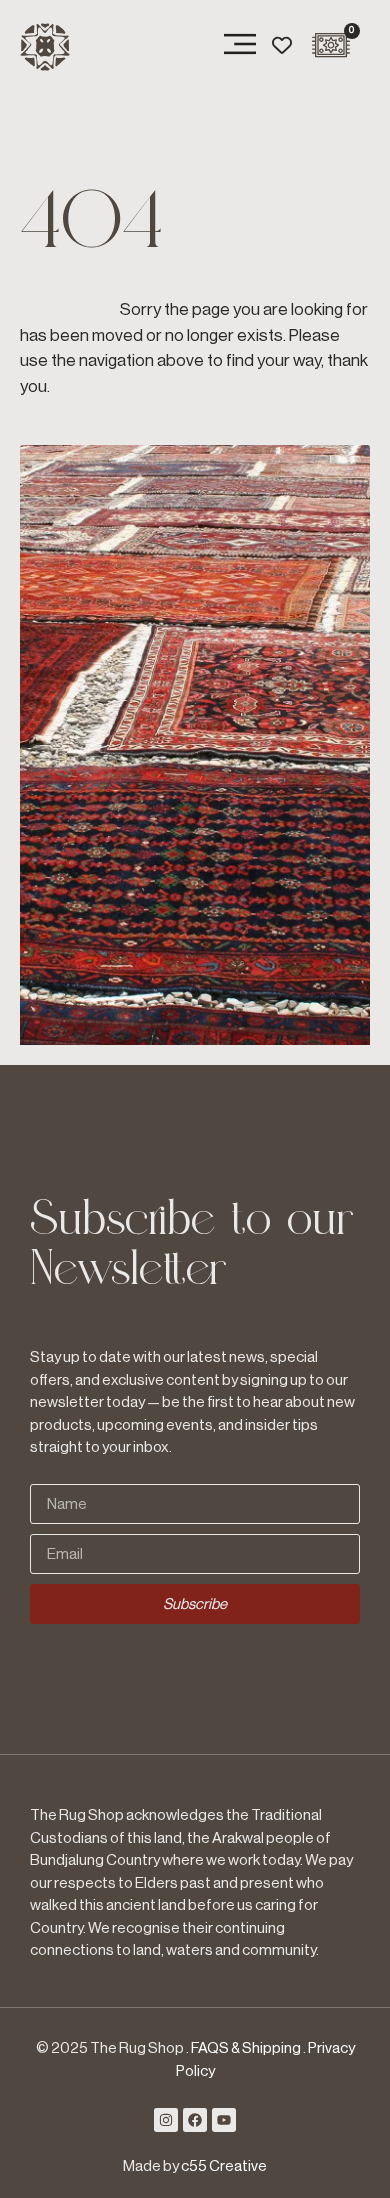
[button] (240, 46)
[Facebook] (195, 2120)
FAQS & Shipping (246, 2048)
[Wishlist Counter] (282, 44)
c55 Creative (224, 2166)
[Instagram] (166, 2120)
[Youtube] (224, 2120)
